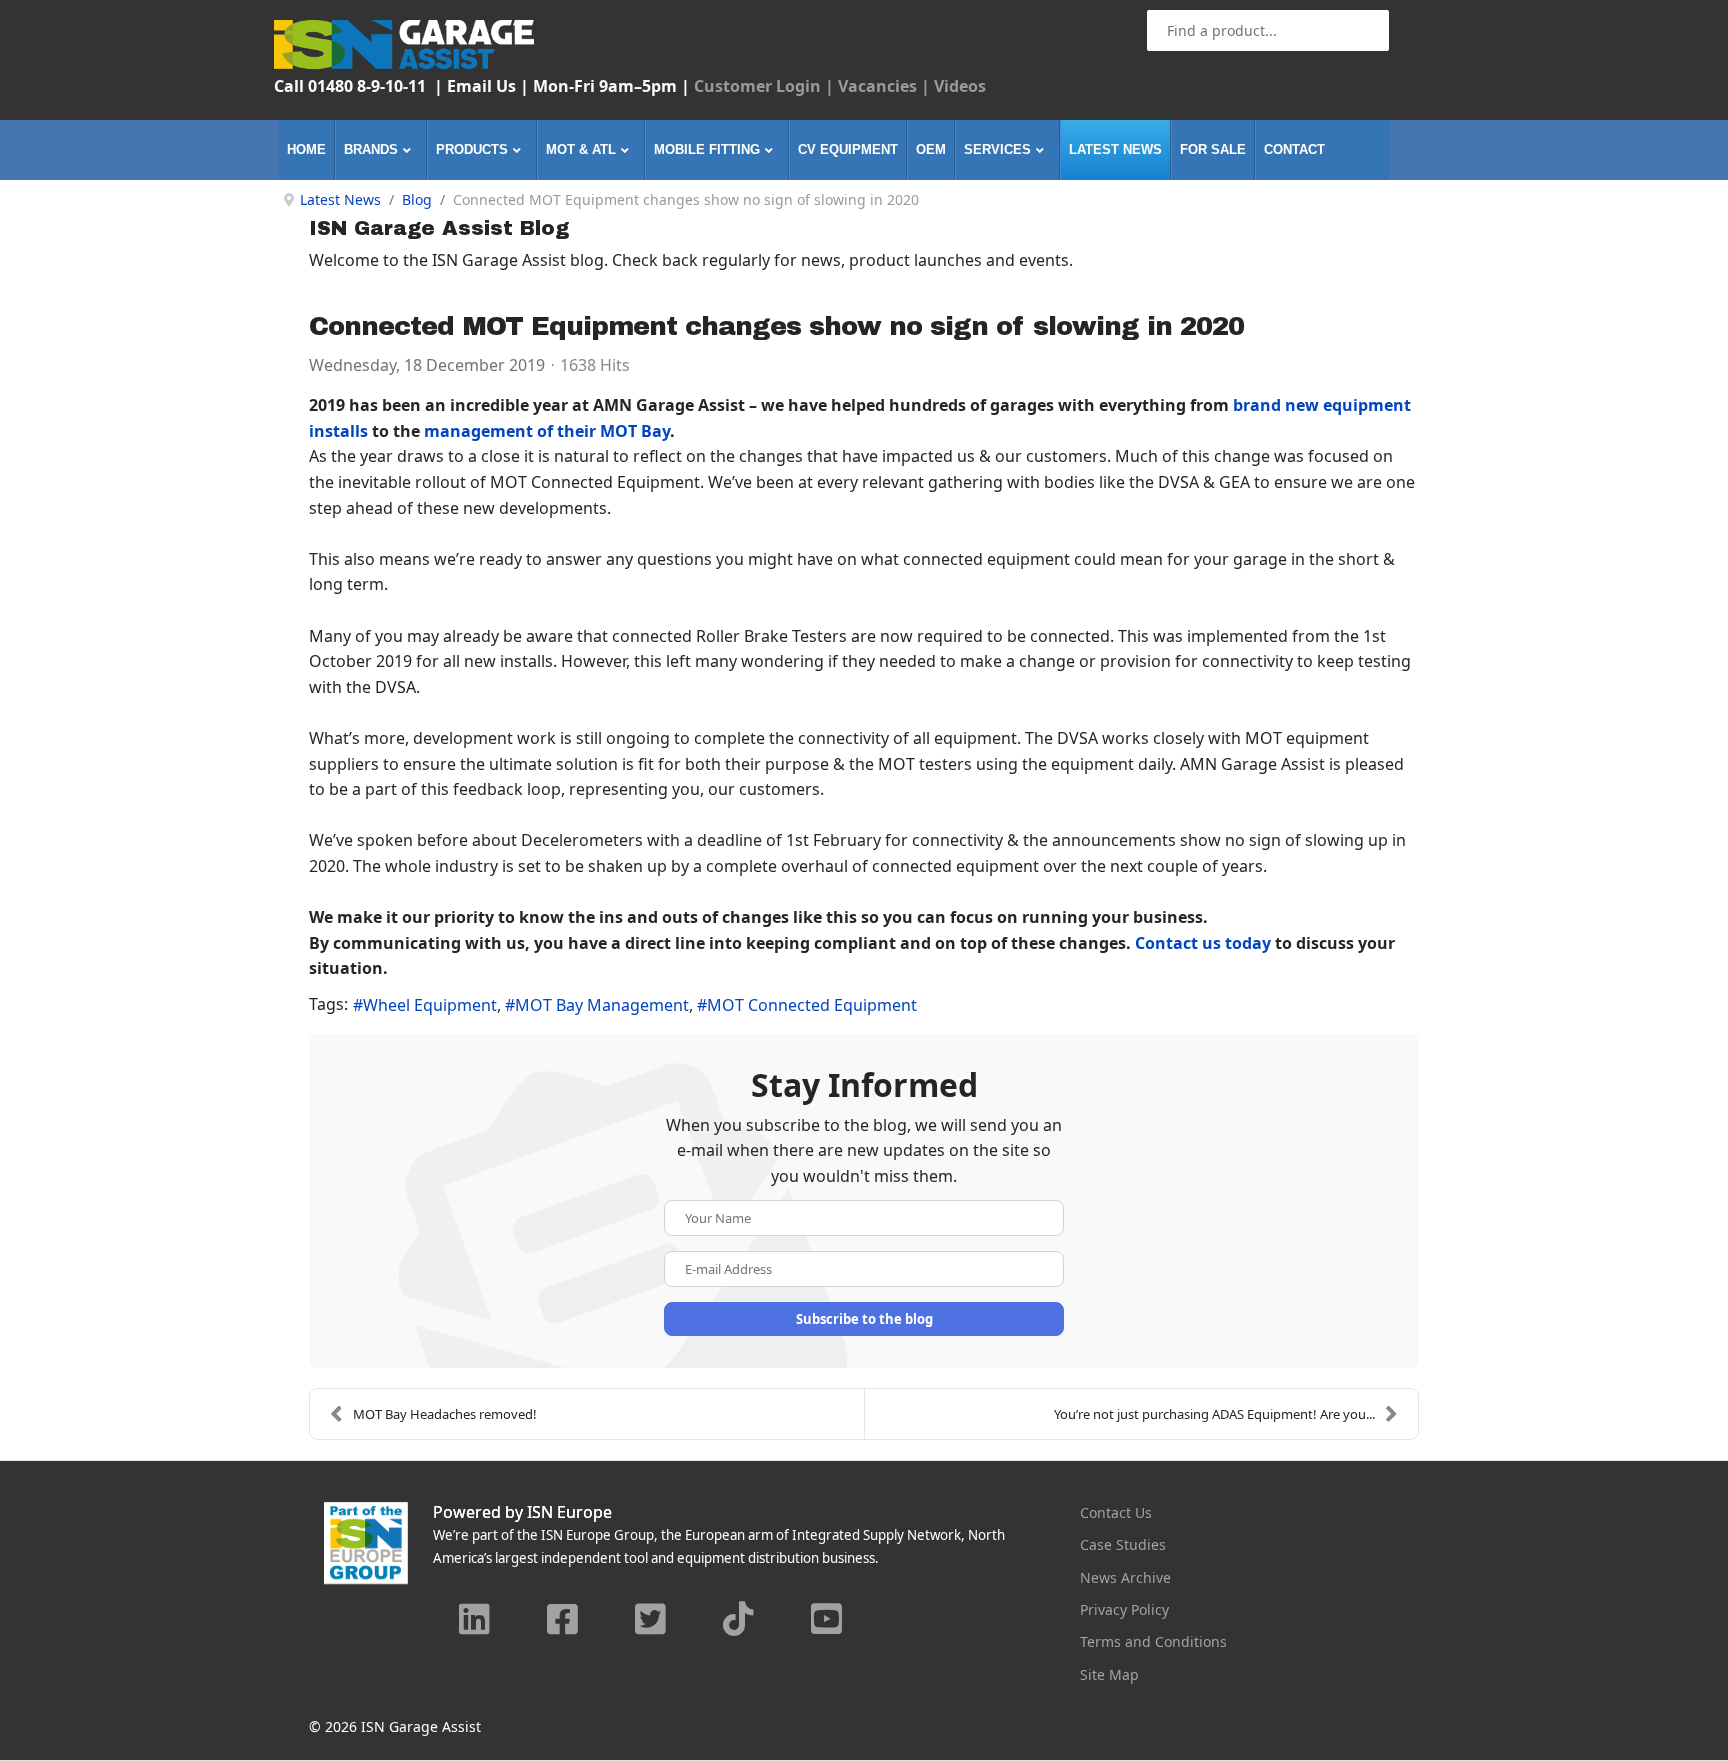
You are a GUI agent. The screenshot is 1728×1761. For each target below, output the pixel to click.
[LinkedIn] (475, 1621)
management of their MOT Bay (547, 431)
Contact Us (1116, 1512)
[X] (651, 1621)
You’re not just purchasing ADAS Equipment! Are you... (1214, 1414)
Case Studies (1123, 1544)
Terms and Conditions (1153, 1641)
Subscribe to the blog (864, 1319)
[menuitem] (307, 150)
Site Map (1109, 1674)
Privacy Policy (1124, 1609)
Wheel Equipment (430, 1005)
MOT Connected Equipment (812, 1005)
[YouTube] (827, 1621)
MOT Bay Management (602, 1005)
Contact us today (1203, 943)
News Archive (1125, 1577)
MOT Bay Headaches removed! (445, 1414)
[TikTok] (739, 1621)
